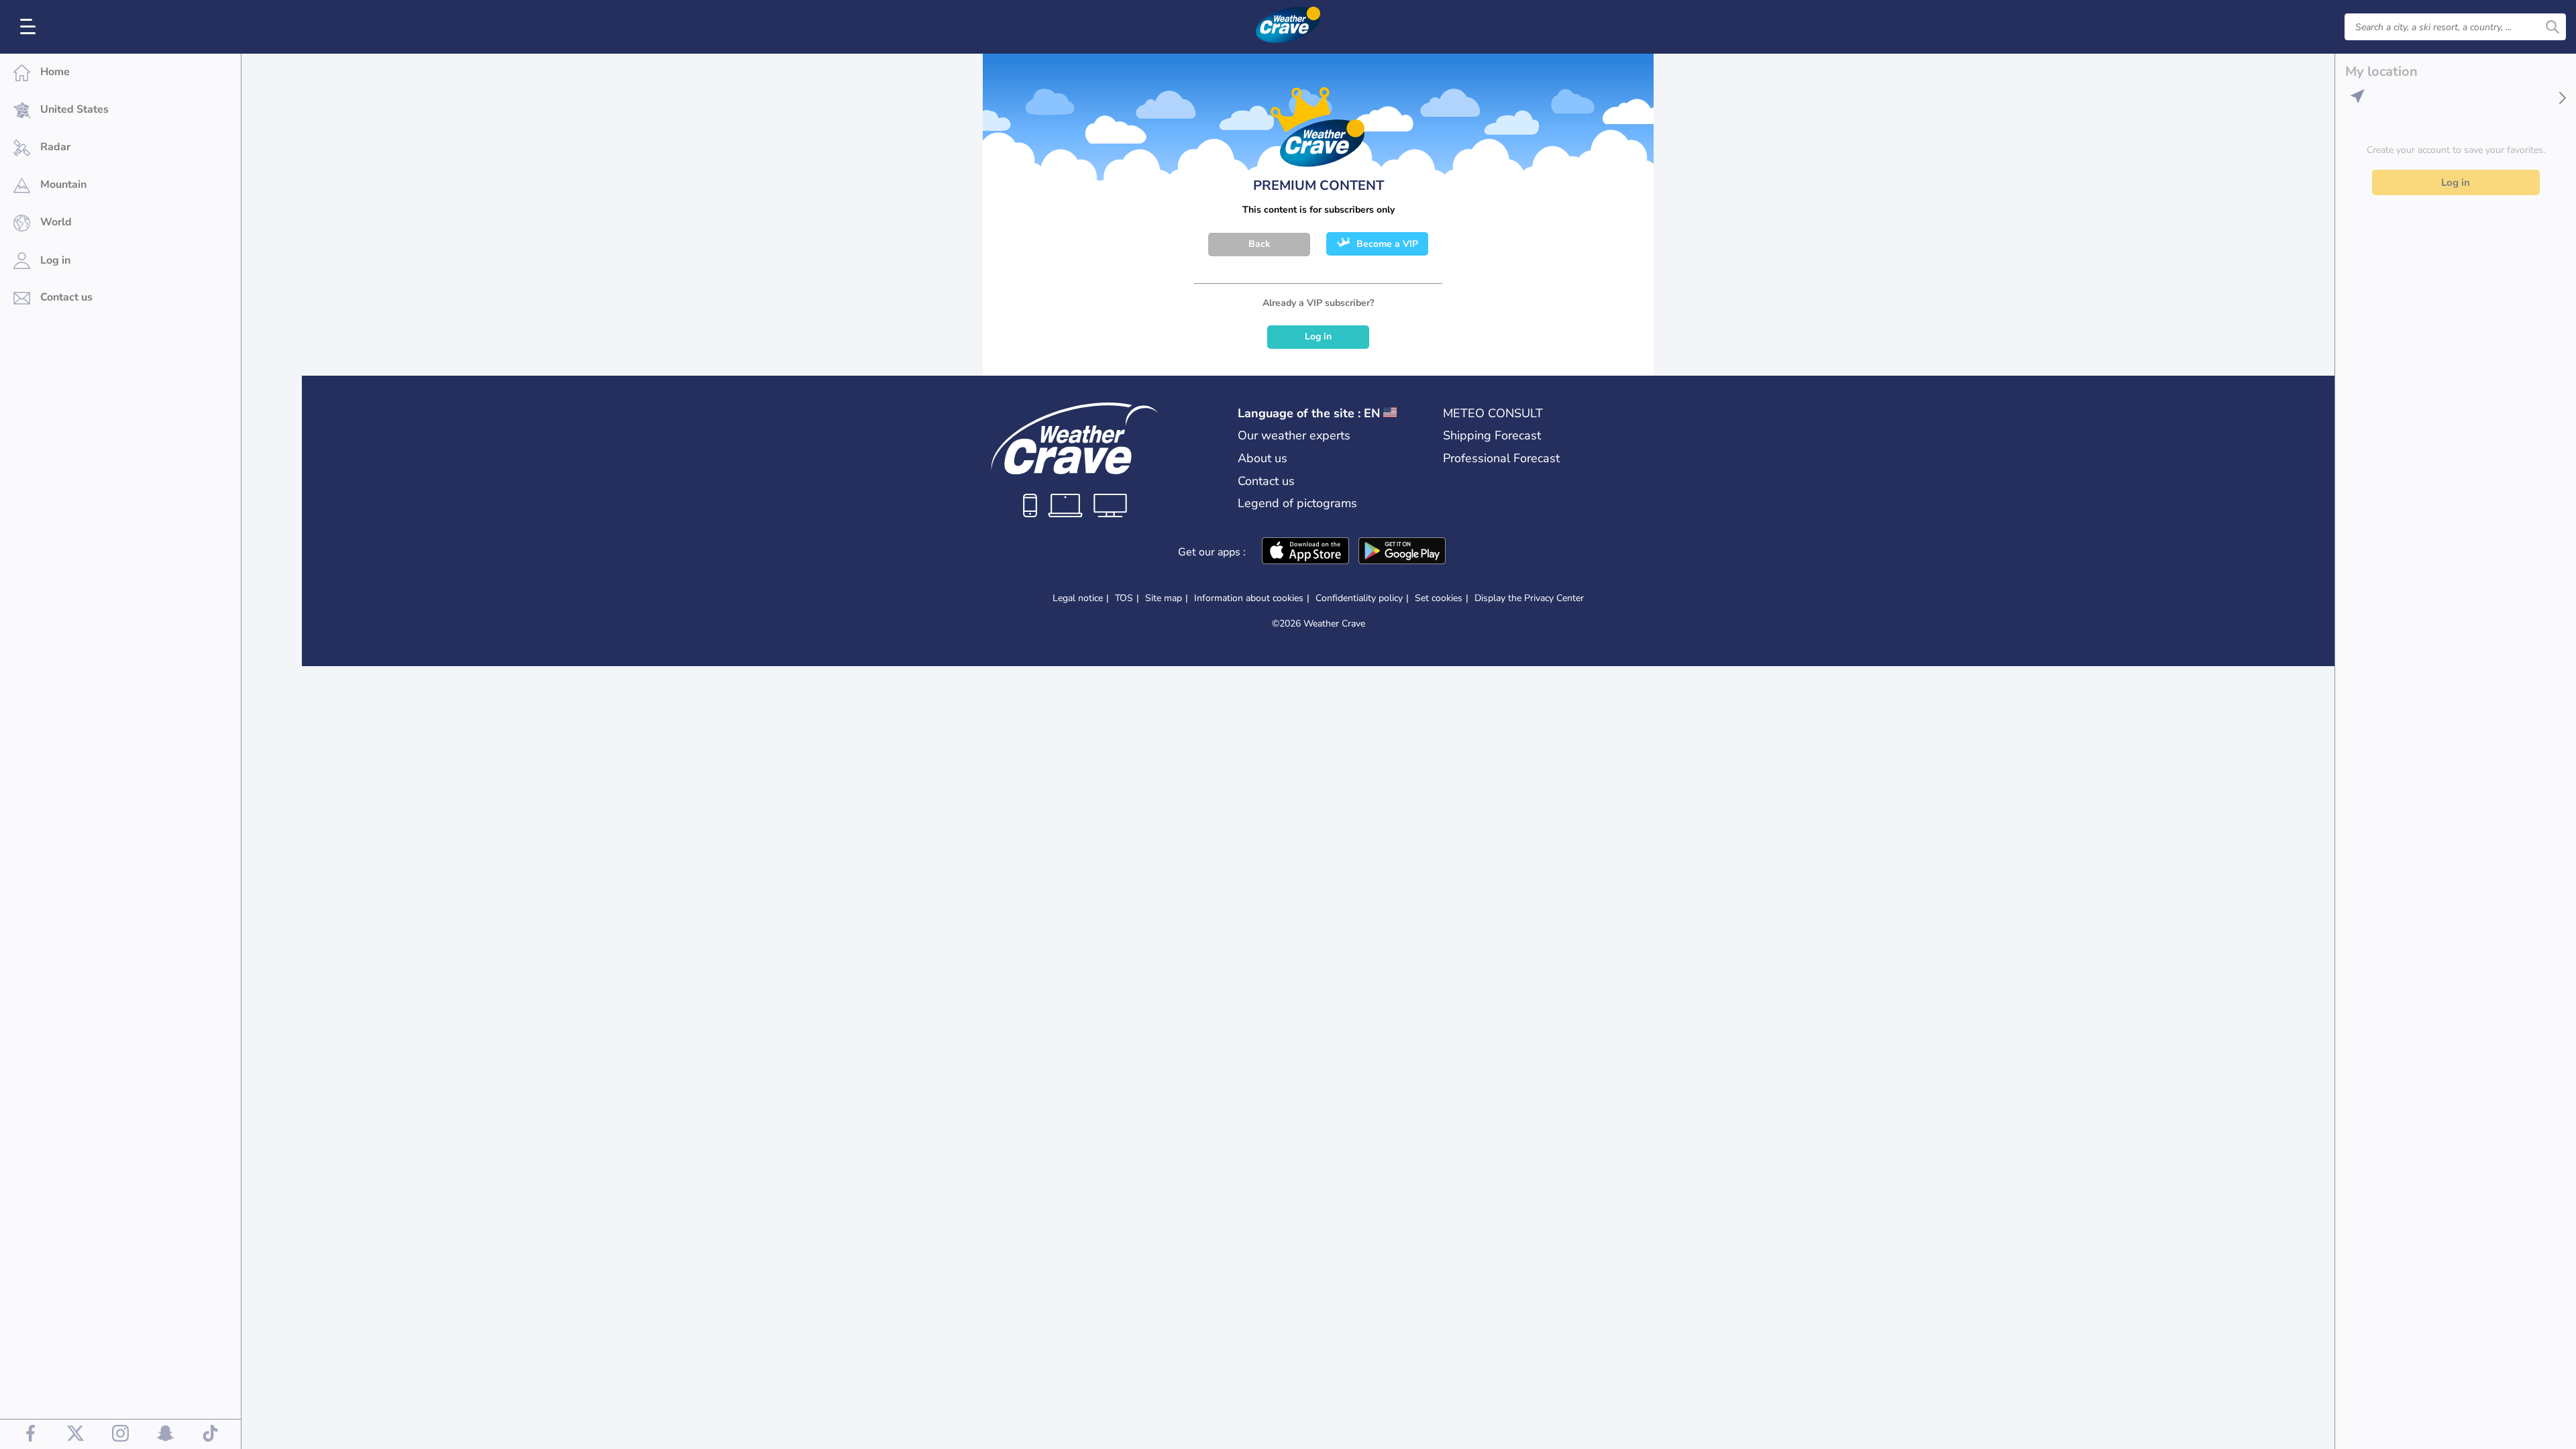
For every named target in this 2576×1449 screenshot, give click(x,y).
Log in (1318, 336)
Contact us (1266, 481)
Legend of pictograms (1297, 503)
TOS (1124, 598)
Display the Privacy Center (1529, 598)
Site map (1164, 598)
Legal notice (1078, 598)
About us (1263, 458)
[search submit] (2553, 27)
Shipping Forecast (1492, 435)
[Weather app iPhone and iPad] (1305, 552)
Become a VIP (1387, 244)
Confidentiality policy (1359, 598)
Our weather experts (1294, 435)
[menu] (30, 27)
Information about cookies (1249, 598)
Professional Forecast (1501, 458)
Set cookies (1439, 598)
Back (1259, 244)
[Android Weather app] (1402, 552)
